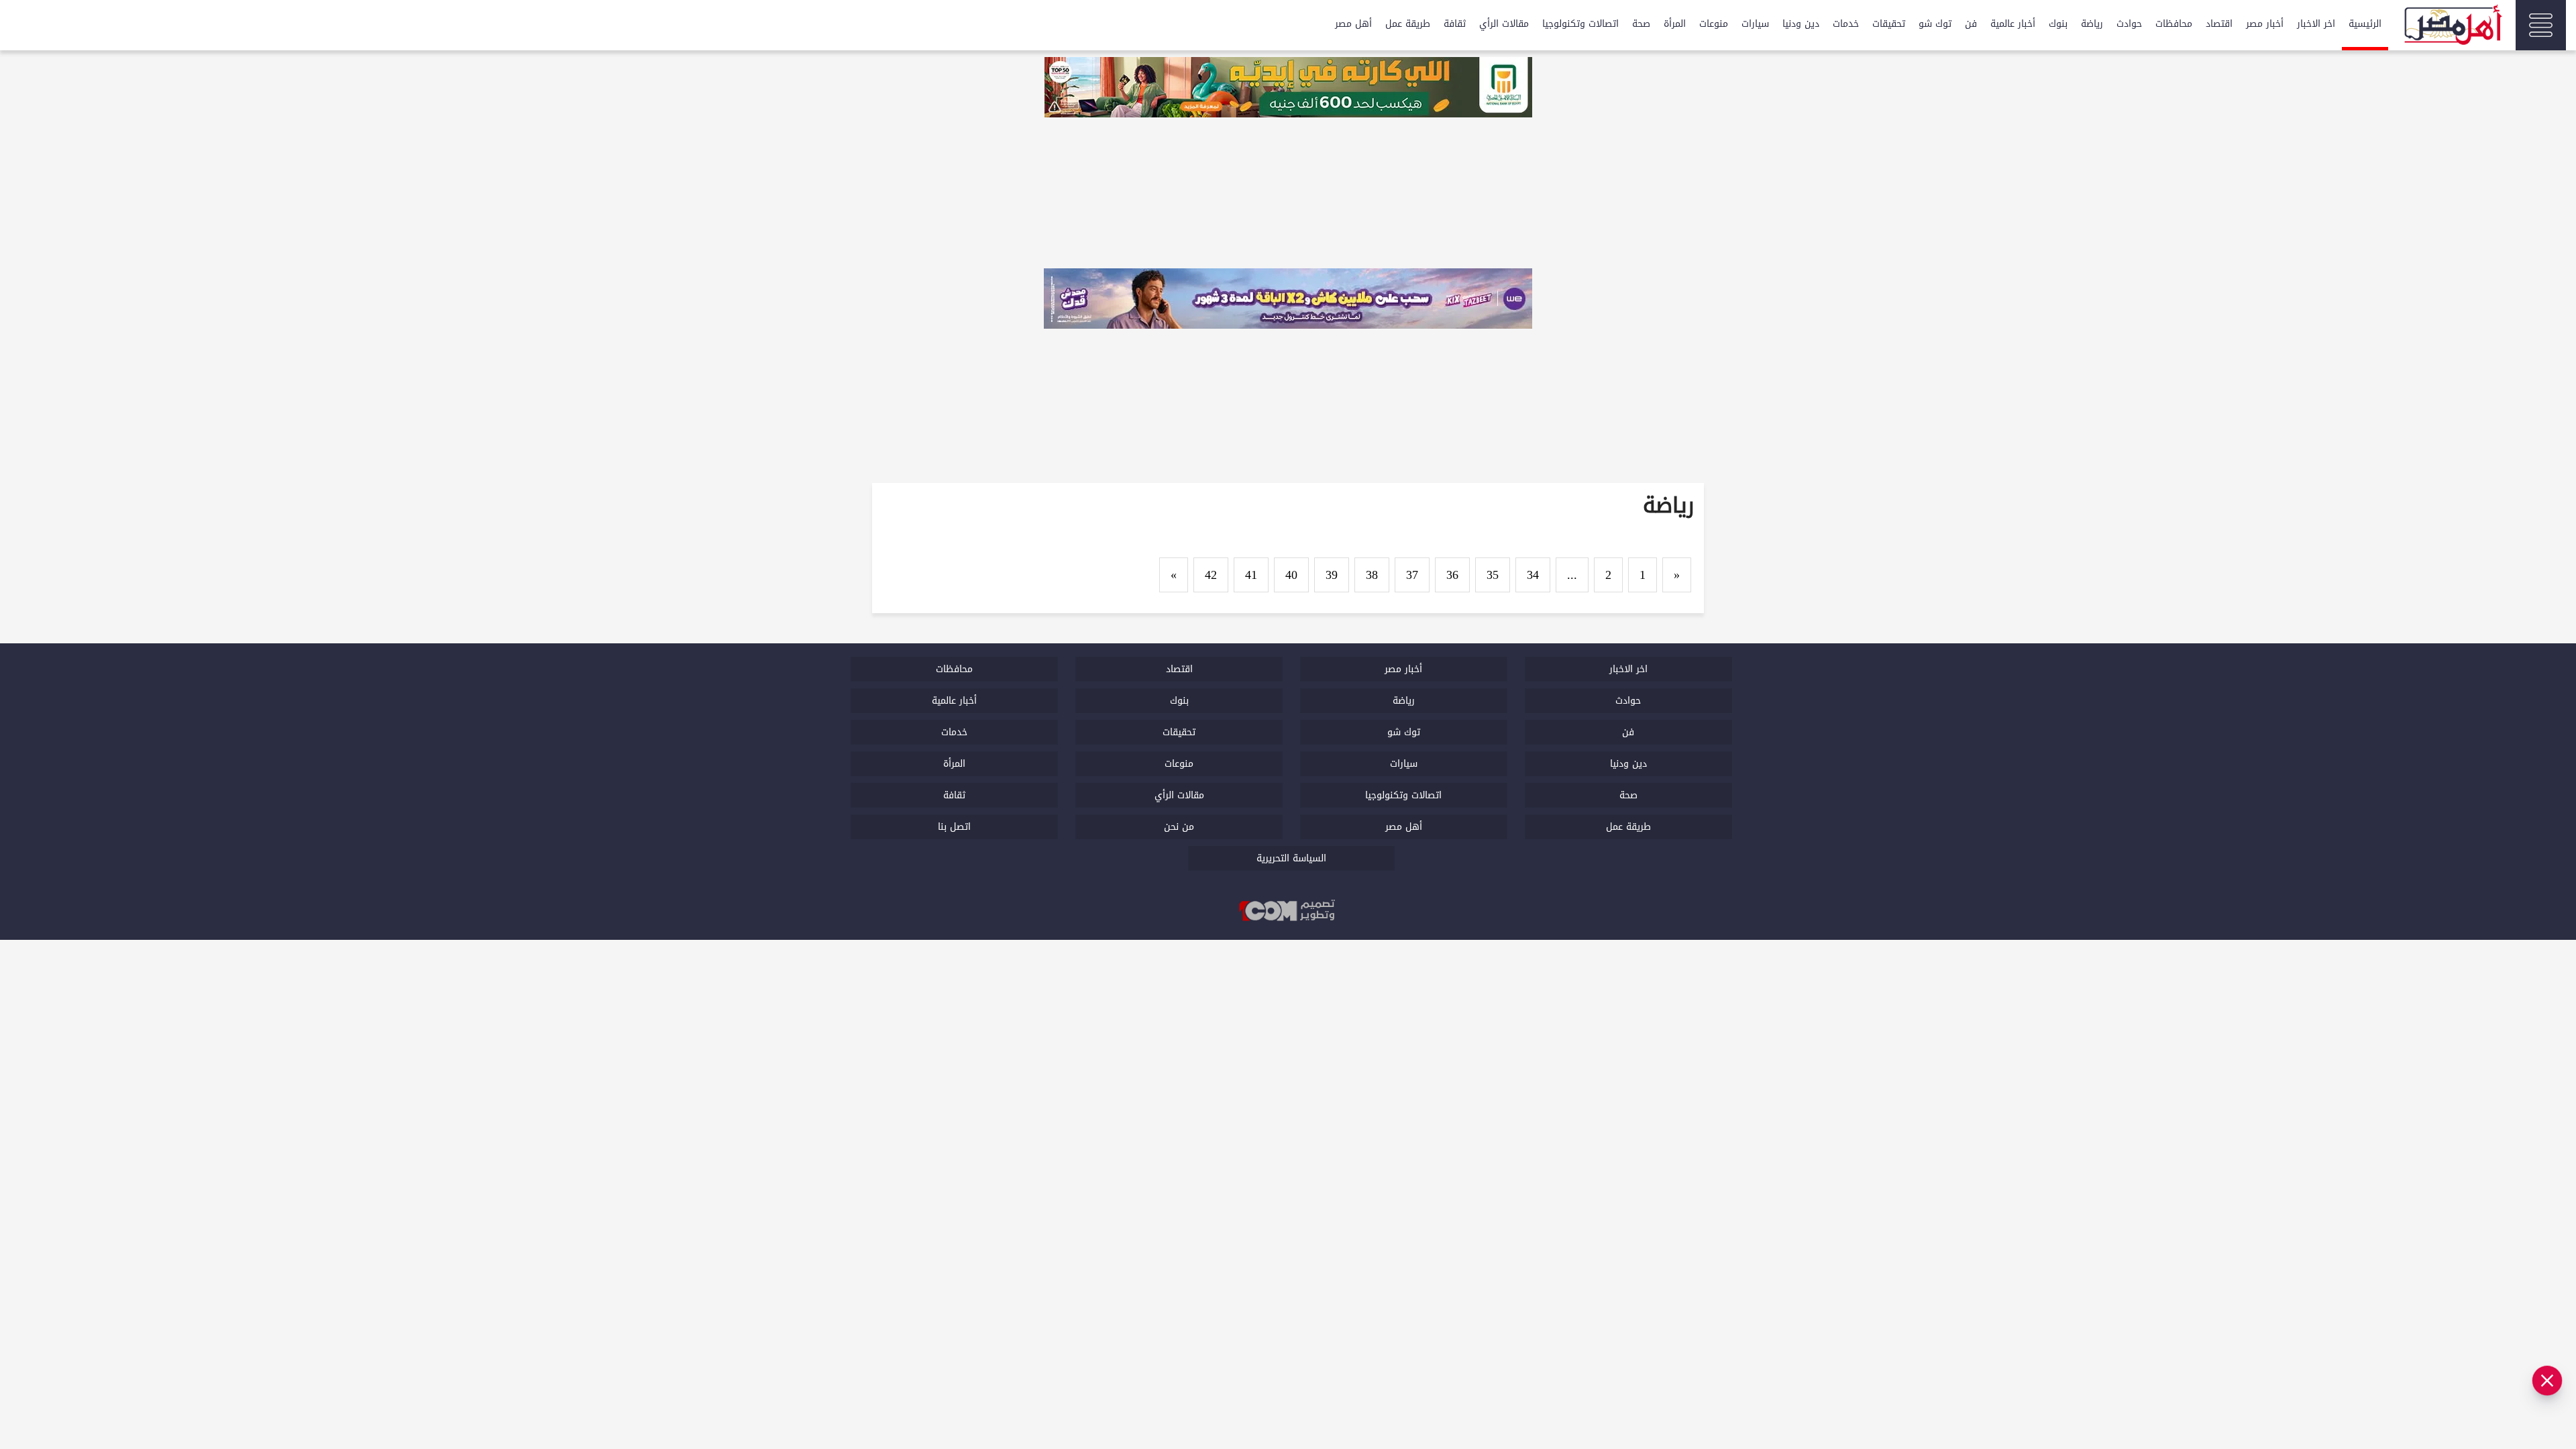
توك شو (1935, 24)
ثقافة (1455, 24)
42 (1211, 575)
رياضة (2092, 24)
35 (1493, 575)
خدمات (1846, 24)
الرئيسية (2365, 24)
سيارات (1755, 24)
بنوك (2058, 24)
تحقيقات (1889, 24)
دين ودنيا (1801, 24)
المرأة (1675, 24)
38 (1372, 575)
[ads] (1288, 89)
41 (1251, 575)
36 (1452, 575)
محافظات (2174, 24)
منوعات (1714, 24)
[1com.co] (1288, 912)
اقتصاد (2219, 24)
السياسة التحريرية (1291, 858)
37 (1412, 575)
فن (1971, 24)
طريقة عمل (1408, 24)
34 (1533, 575)
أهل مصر (1353, 24)
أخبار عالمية (2013, 24)
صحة (1641, 24)
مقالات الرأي (1504, 24)
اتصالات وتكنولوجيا (1580, 24)
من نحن (1179, 827)
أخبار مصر (2265, 24)
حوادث (2129, 24)
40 (1291, 575)
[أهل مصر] (2452, 27)
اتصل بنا (954, 827)
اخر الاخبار (2316, 24)
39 (1332, 575)
